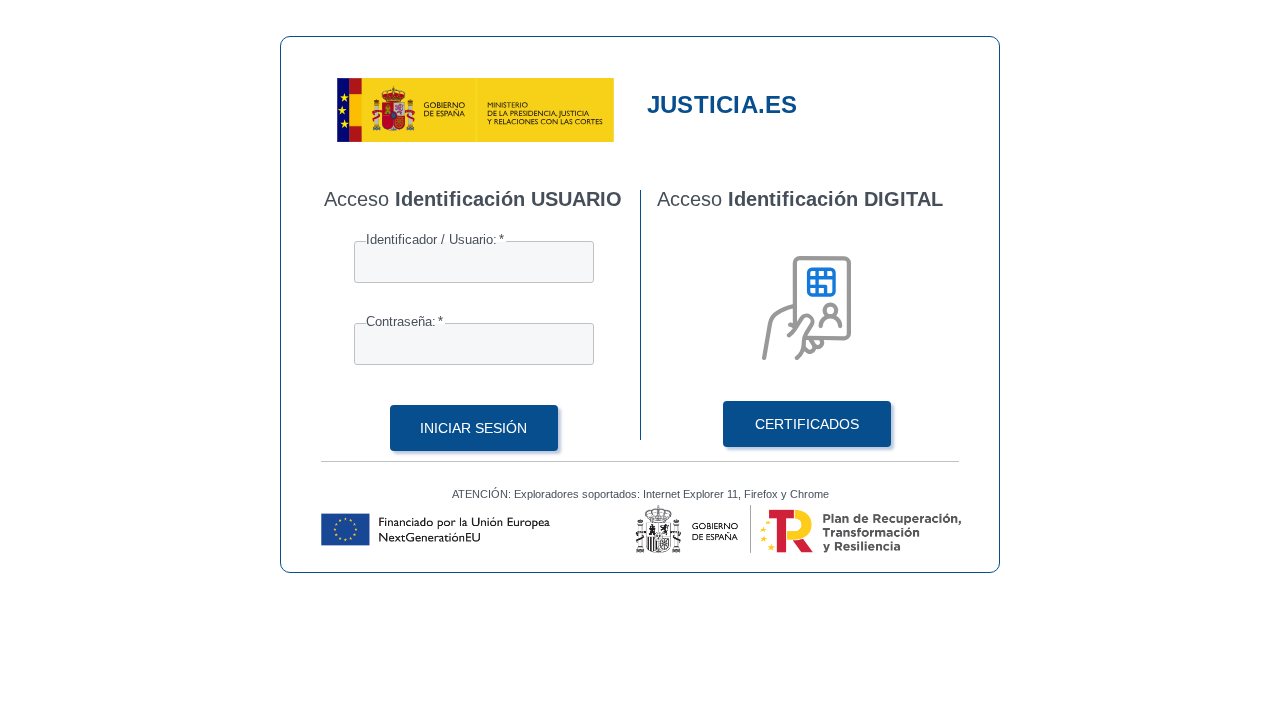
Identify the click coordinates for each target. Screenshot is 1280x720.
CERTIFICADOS (807, 424)
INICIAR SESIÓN (473, 428)
